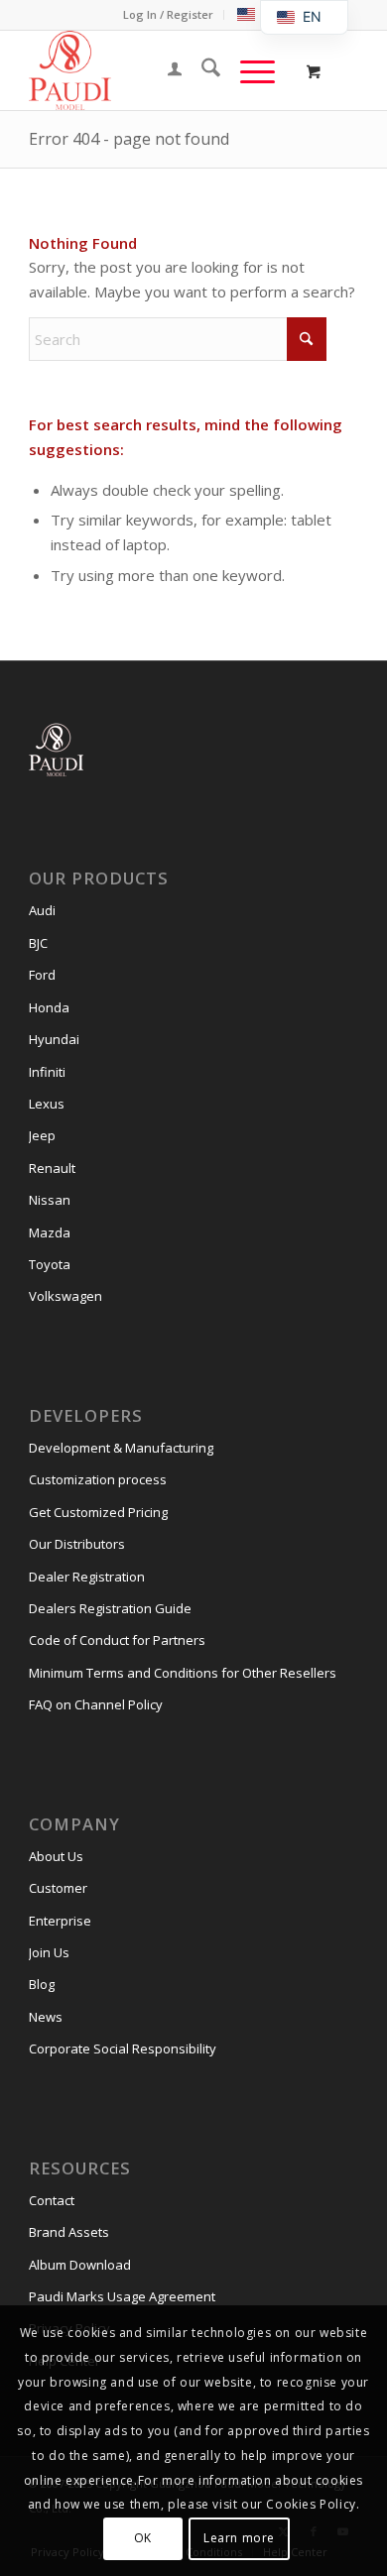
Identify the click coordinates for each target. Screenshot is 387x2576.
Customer (58, 1888)
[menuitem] (169, 15)
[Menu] (248, 70)
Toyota (50, 1264)
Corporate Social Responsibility (123, 2049)
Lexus (47, 1104)
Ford (42, 975)
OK (143, 2538)
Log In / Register (168, 14)
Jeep (42, 1135)
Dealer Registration (87, 1577)
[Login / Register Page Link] (165, 70)
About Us (56, 1856)
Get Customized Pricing (98, 1512)
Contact (52, 2200)
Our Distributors (77, 1544)
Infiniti (47, 1072)
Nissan (50, 1200)
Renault (52, 1168)
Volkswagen (65, 1296)
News (46, 2017)
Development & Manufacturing (121, 1448)
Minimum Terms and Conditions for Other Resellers (183, 1673)
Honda (49, 1007)
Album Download (80, 2265)
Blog (42, 1984)
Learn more (239, 2538)
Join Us (49, 1952)
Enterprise (60, 1921)
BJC (38, 943)
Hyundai (54, 1039)
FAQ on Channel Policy (96, 1704)
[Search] (201, 70)
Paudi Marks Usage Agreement (122, 2296)
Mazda (50, 1232)
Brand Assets (69, 2232)
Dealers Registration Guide (110, 1608)
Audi (42, 910)
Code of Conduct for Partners (117, 1640)
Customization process (98, 1479)
